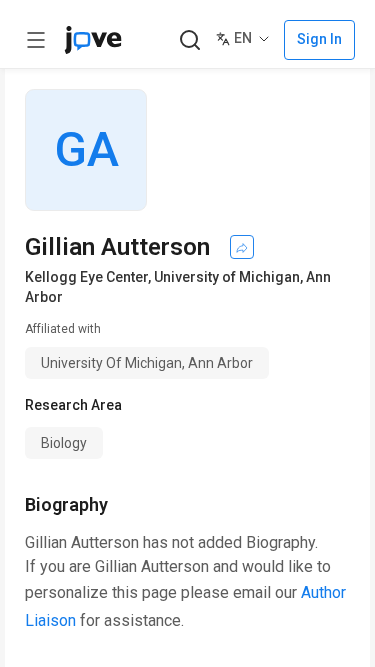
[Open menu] (36, 40)
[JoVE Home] (93, 40)
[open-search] (189, 40)
